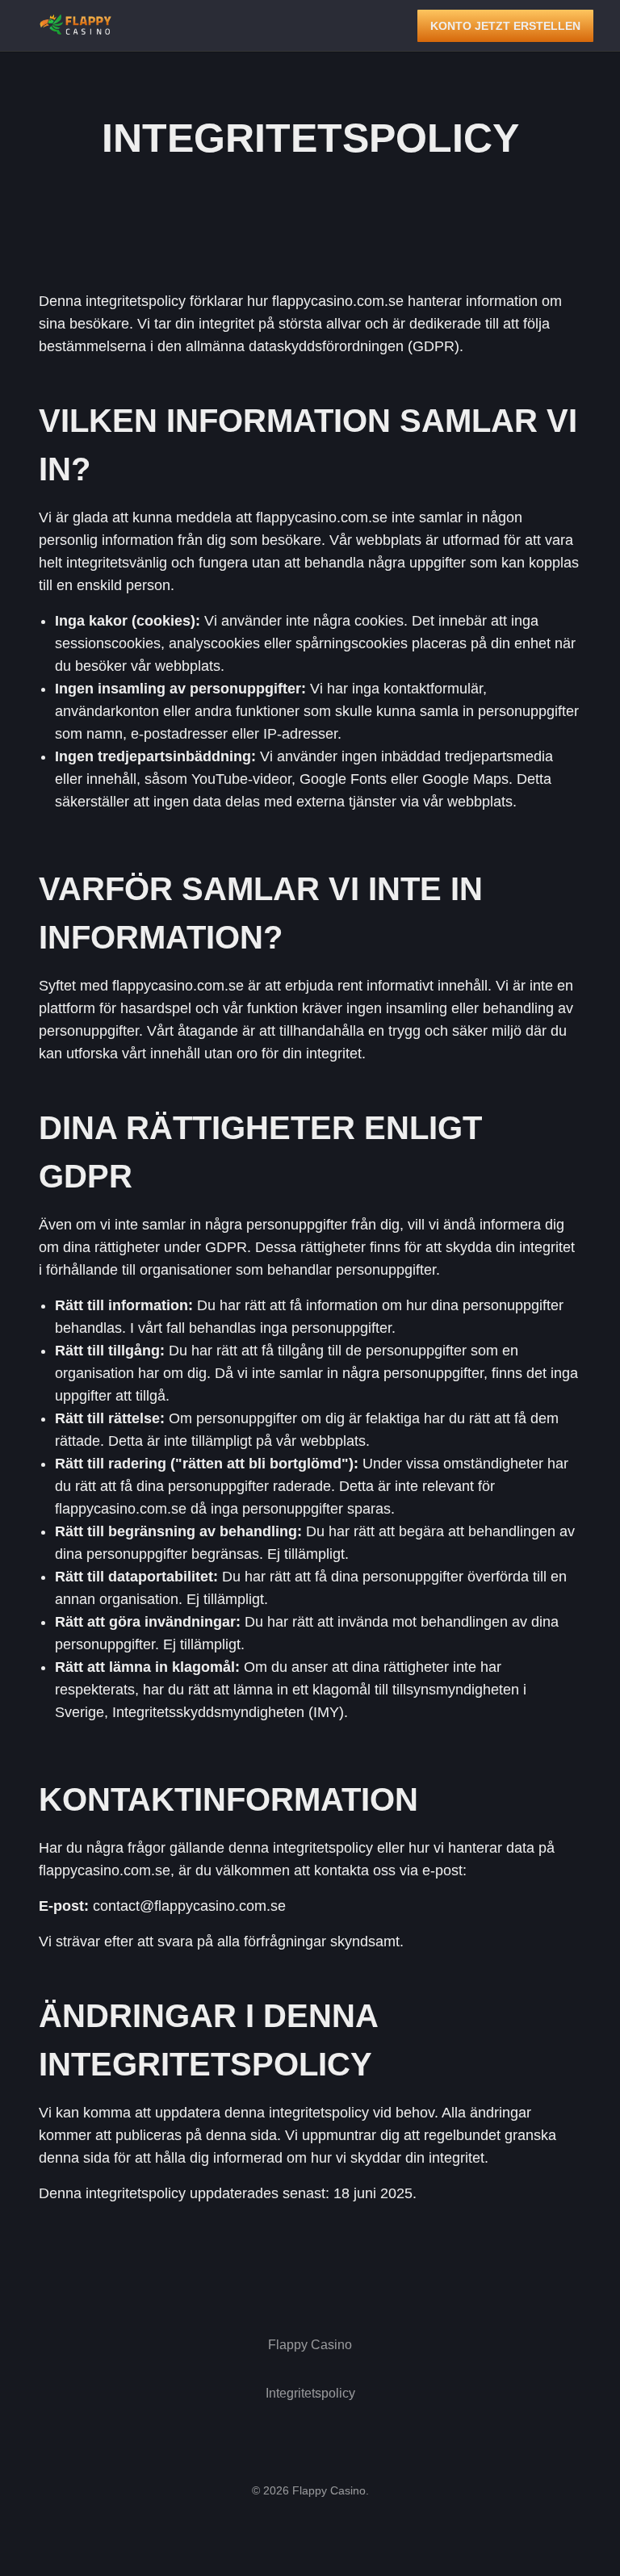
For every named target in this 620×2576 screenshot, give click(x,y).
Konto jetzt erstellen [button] (505, 26)
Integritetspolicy (310, 2393)
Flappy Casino (310, 2345)
